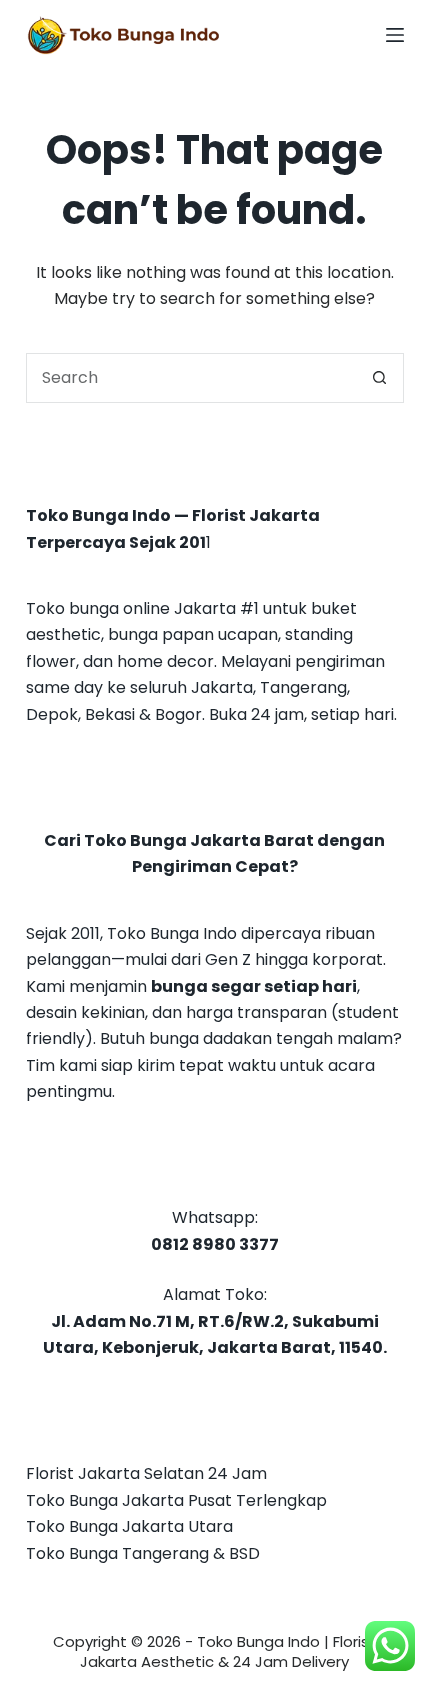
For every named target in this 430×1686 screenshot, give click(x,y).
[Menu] (395, 35)
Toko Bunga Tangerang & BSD (143, 1553)
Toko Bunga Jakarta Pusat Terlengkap (176, 1500)
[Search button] (379, 378)
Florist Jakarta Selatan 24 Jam (146, 1473)
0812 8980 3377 (215, 1244)
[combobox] (191, 378)
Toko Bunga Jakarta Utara (129, 1526)
